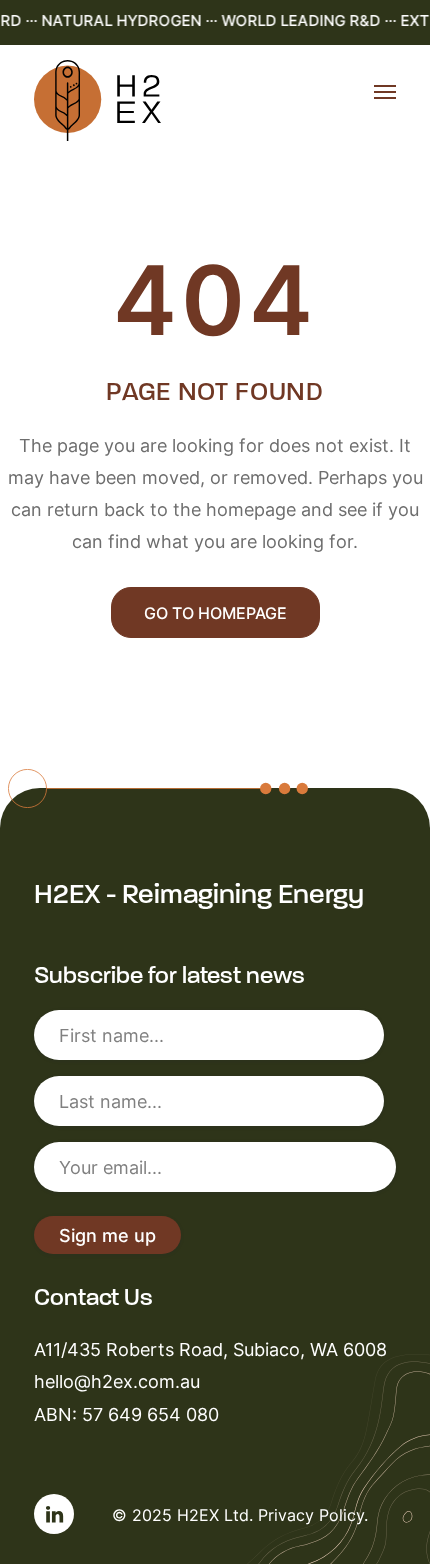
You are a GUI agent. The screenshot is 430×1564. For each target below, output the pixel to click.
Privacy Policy (311, 1515)
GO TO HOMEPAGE (215, 613)
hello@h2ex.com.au (117, 1381)
